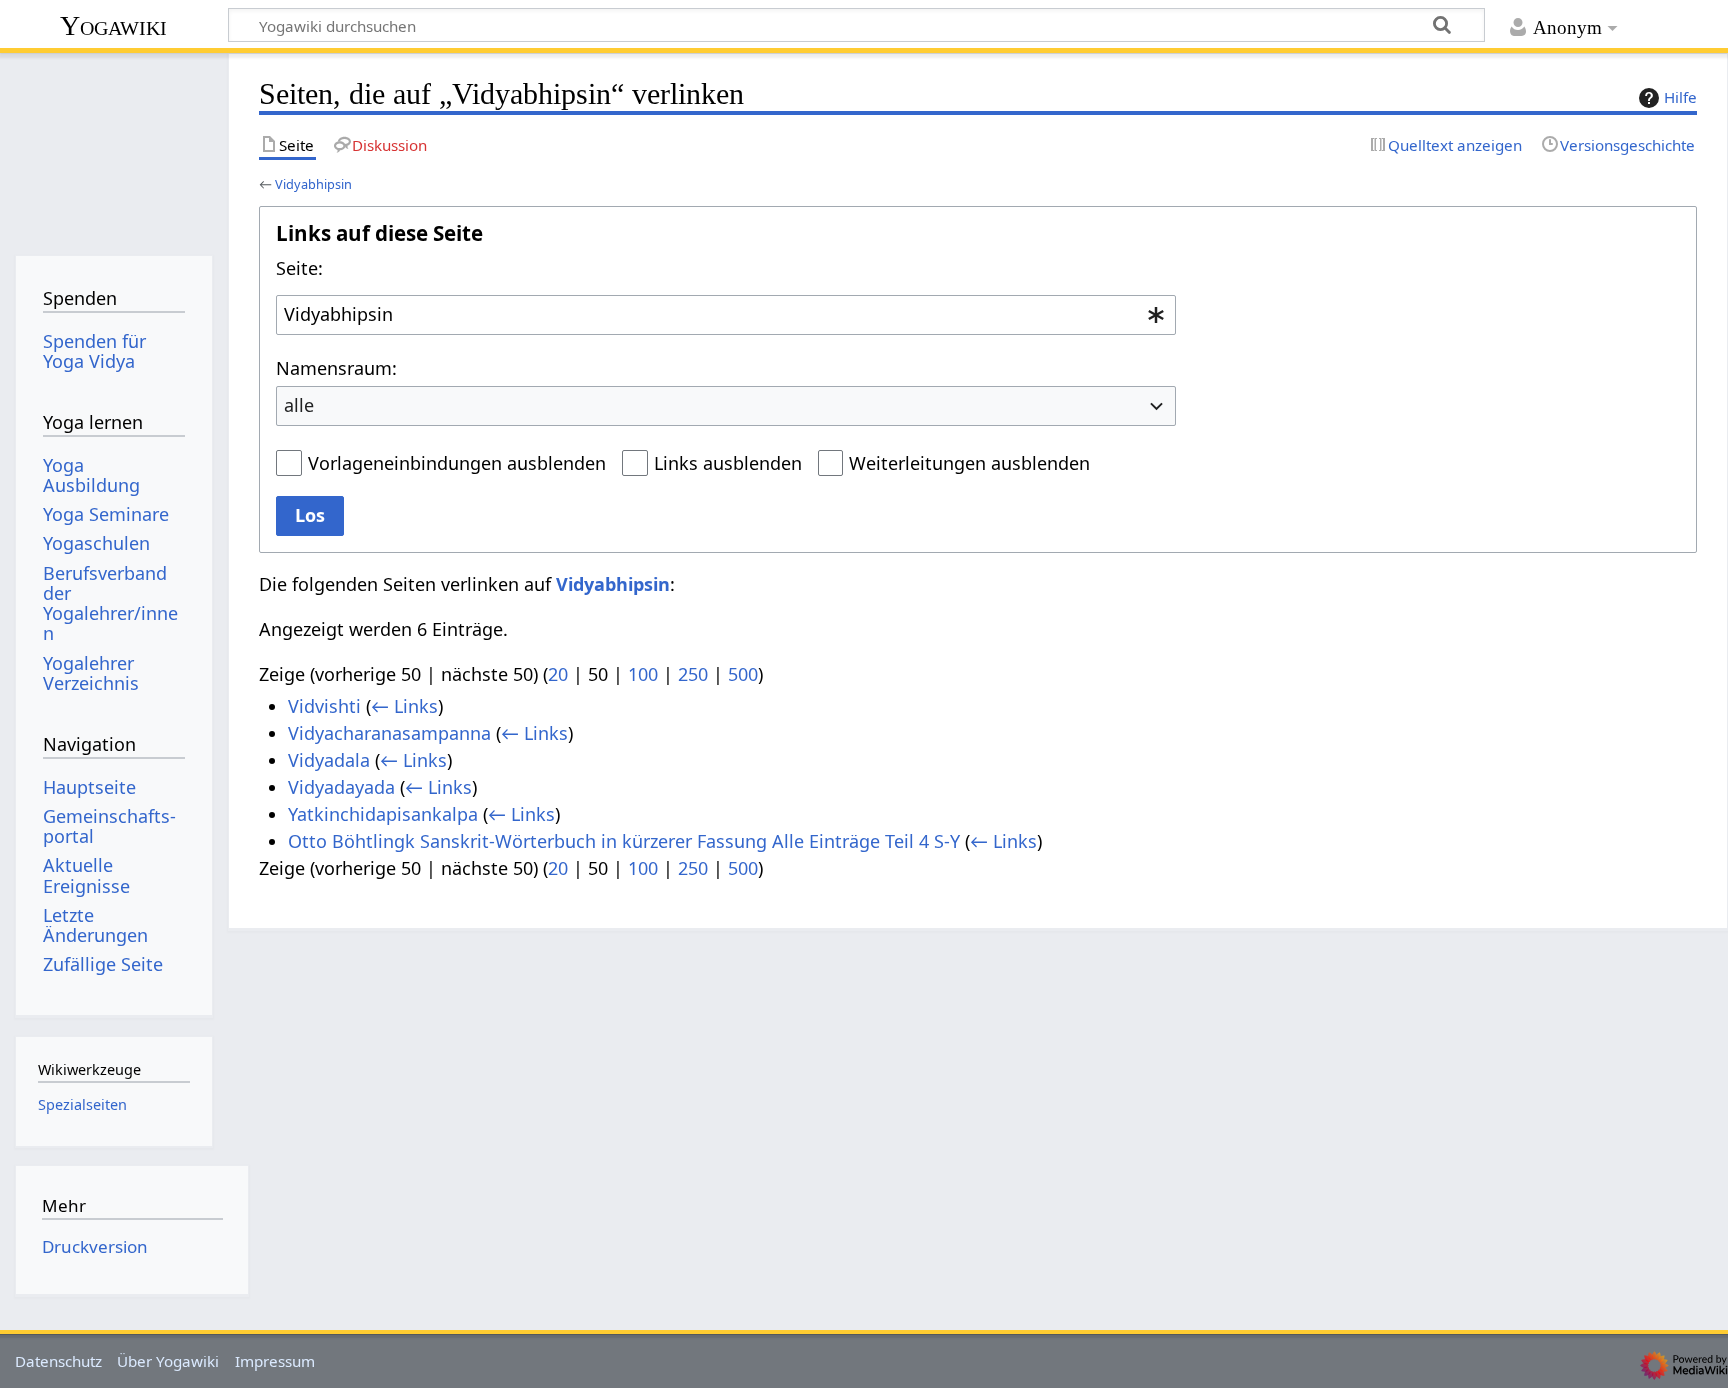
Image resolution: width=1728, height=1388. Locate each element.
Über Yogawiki (168, 1361)
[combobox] (726, 315)
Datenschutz (58, 1361)
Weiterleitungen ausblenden (969, 463)
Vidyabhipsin (313, 184)
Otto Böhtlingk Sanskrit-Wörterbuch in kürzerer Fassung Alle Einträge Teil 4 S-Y (624, 841)
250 (693, 674)
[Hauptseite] (113, 147)
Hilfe (1680, 97)
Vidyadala (329, 760)
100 (643, 674)
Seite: (299, 268)
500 (743, 674)
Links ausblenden (728, 463)
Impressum (275, 1361)
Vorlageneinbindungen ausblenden (457, 463)
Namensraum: (336, 368)
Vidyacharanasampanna (389, 733)
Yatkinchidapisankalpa (383, 814)
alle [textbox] (299, 405)
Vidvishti (324, 706)
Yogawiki (113, 25)
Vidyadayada (341, 787)
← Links (404, 706)
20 (558, 674)
